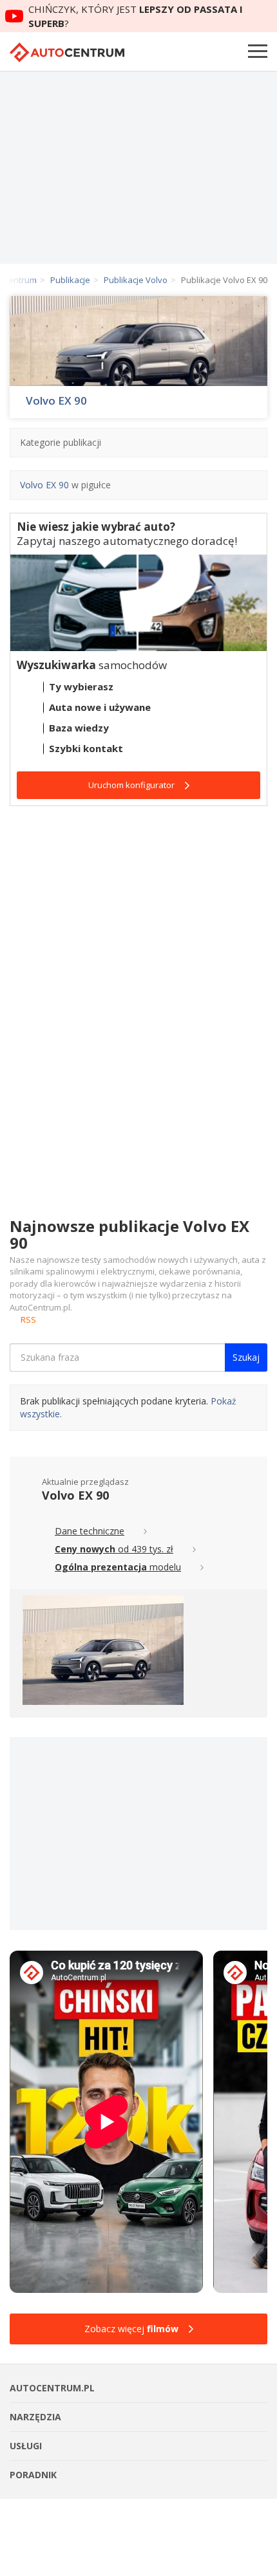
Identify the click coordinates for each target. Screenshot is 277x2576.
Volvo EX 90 (56, 401)
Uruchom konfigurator (131, 785)
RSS (28, 1320)
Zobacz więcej (131, 2329)
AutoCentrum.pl (67, 52)
